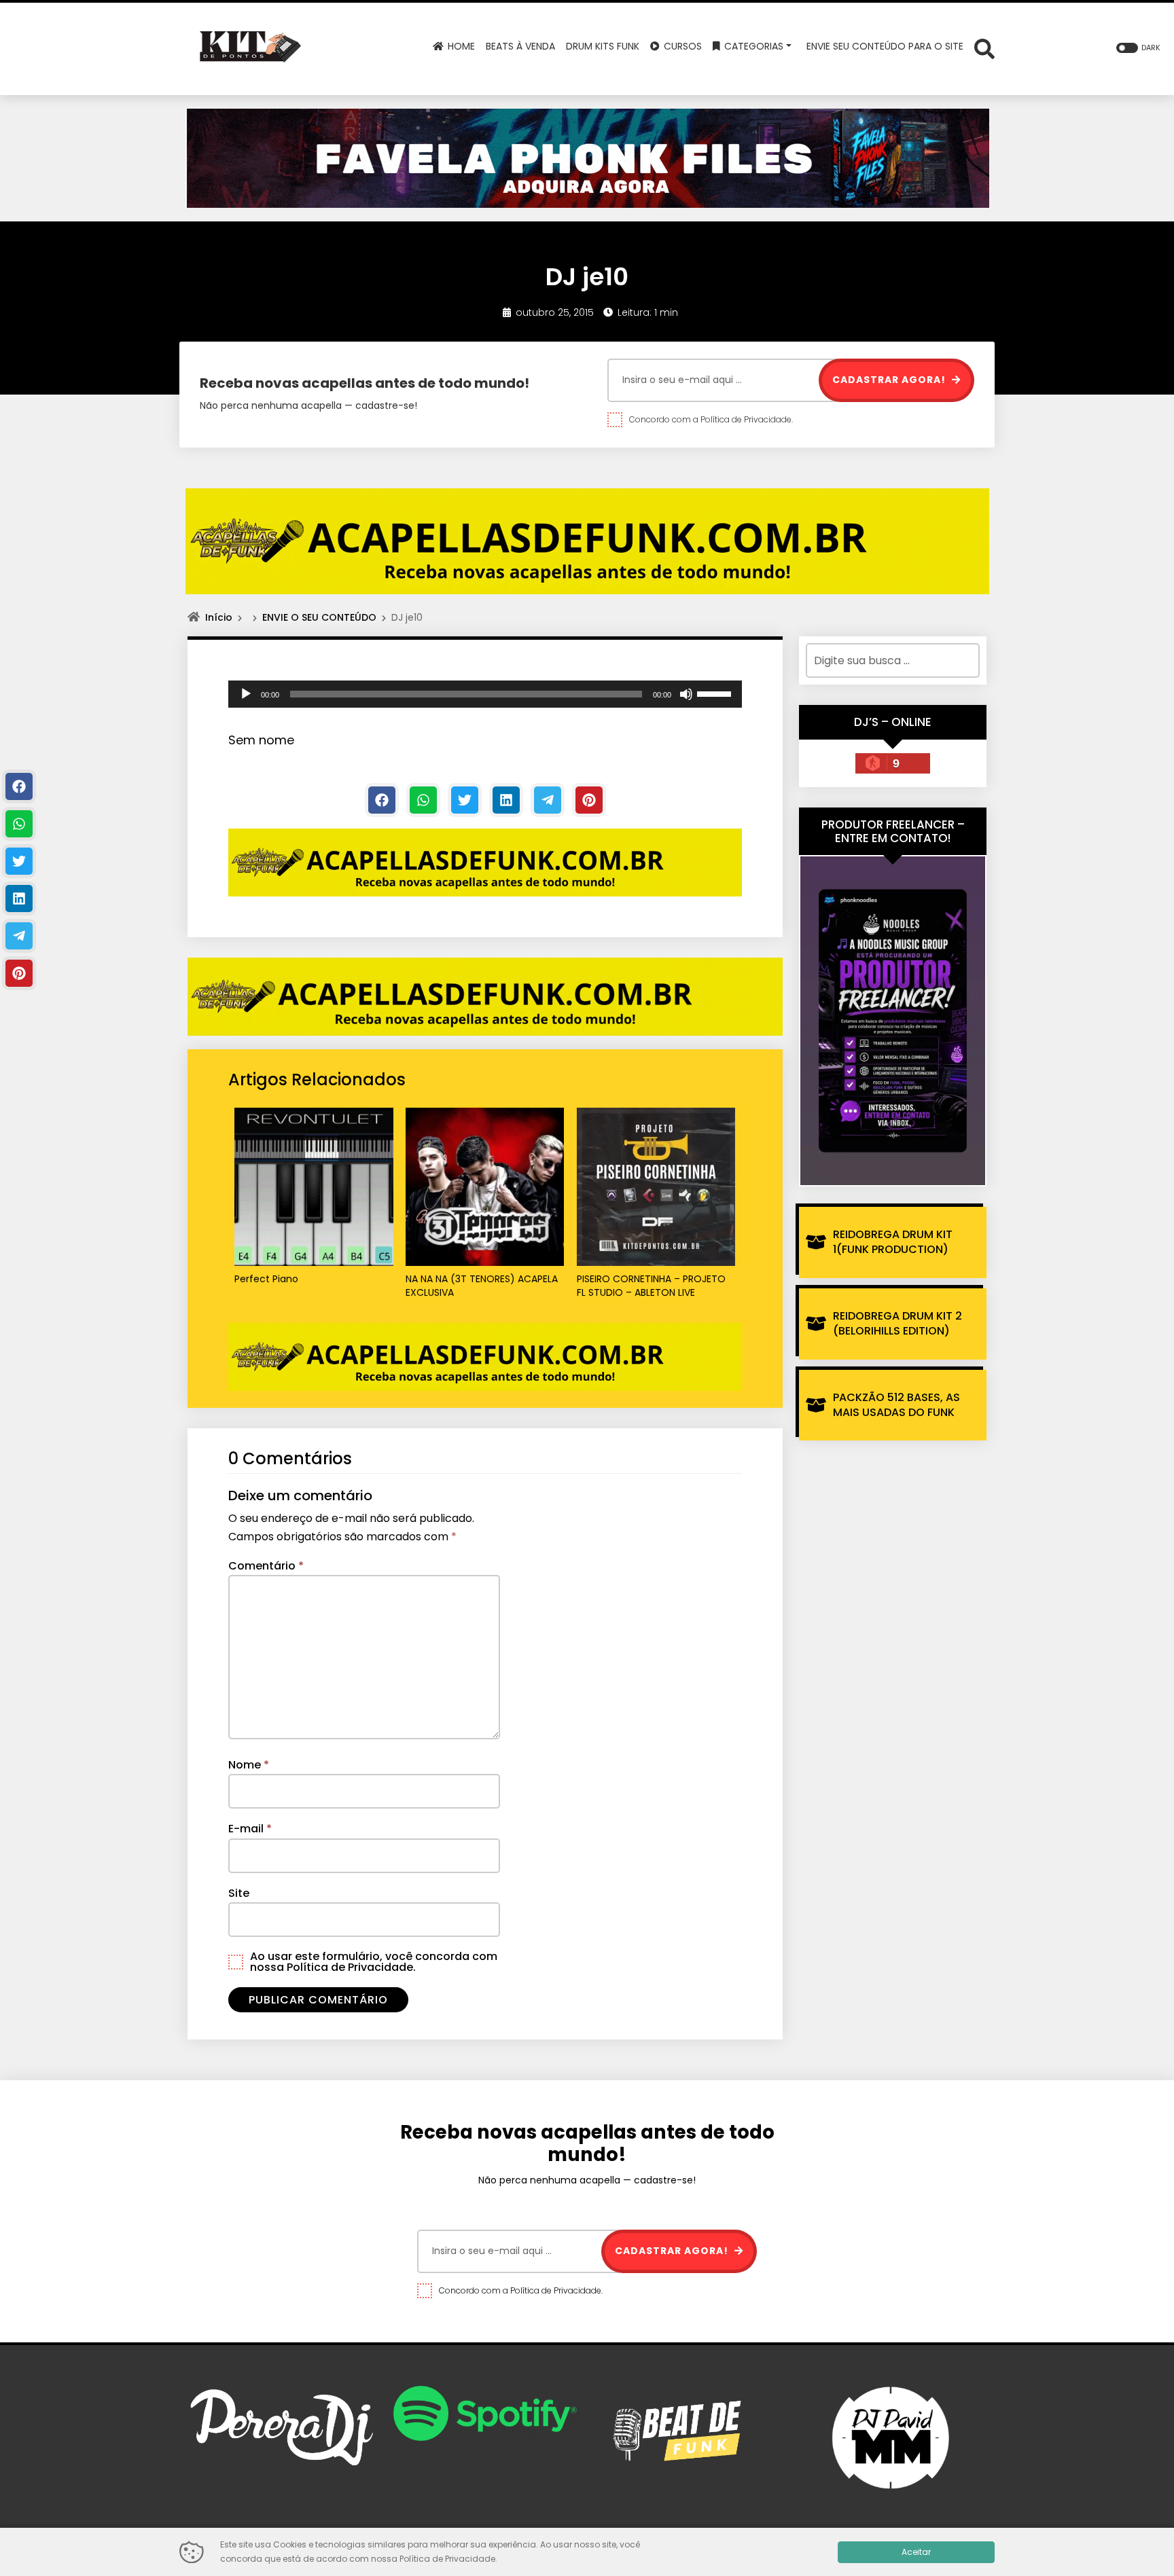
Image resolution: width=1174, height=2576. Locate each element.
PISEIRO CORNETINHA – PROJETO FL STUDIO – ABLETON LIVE (651, 1286)
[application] (485, 694)
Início (219, 617)
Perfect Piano (266, 1279)
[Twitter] (465, 800)
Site (239, 1893)
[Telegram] (548, 800)
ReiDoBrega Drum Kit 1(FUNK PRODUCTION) (893, 1242)
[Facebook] (382, 800)
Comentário (266, 1566)
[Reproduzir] (246, 694)
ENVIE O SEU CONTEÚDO (319, 617)
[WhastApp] (423, 800)
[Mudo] (686, 694)
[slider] (716, 693)
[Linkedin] (506, 800)
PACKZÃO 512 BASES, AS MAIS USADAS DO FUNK (896, 1405)
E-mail (250, 1829)
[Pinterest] (589, 800)
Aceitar (916, 2552)
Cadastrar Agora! (890, 380)
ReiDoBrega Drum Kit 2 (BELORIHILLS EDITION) (897, 1323)
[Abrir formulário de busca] (984, 48)
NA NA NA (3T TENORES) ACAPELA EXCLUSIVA (482, 1286)
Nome (249, 1765)
